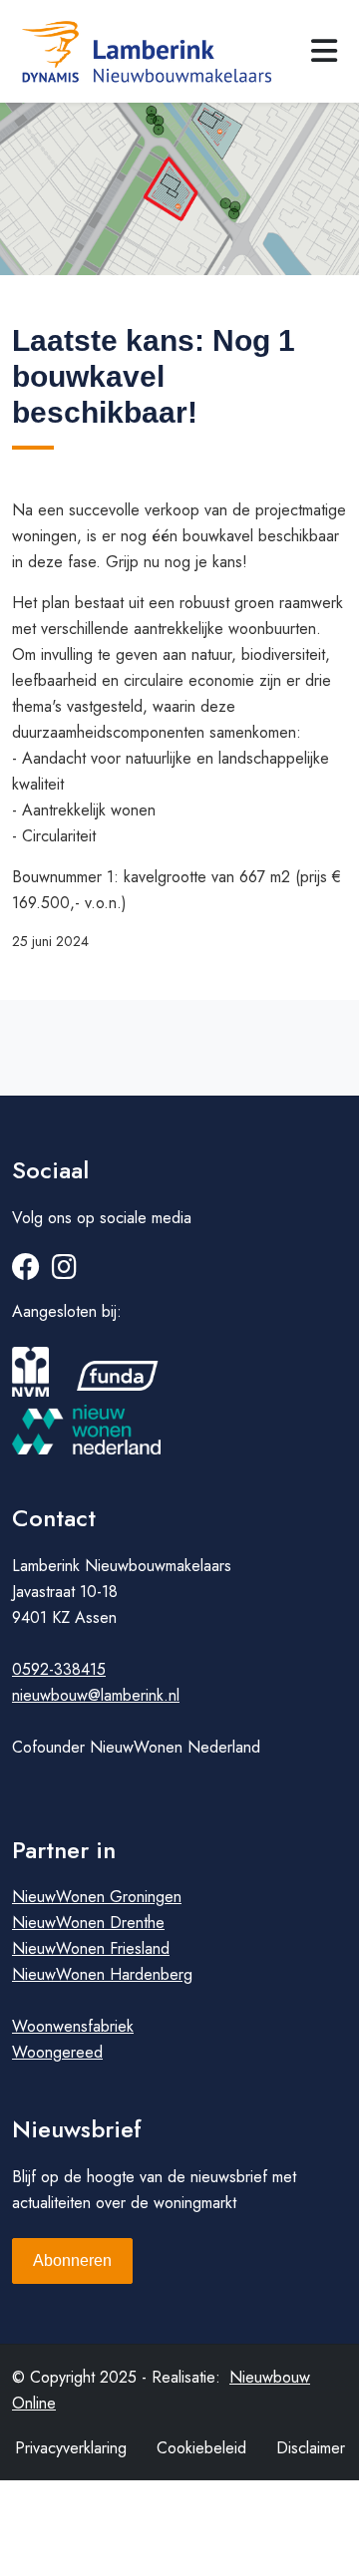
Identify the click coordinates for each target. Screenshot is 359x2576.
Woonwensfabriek (73, 2026)
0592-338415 (59, 1669)
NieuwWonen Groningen (97, 1897)
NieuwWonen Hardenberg (102, 1974)
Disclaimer (311, 2448)
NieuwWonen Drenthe (88, 1923)
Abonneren (72, 2260)
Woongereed (57, 2052)
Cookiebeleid (201, 2448)
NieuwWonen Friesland (91, 1948)
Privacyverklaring (71, 2448)
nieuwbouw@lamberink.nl (96, 1695)
